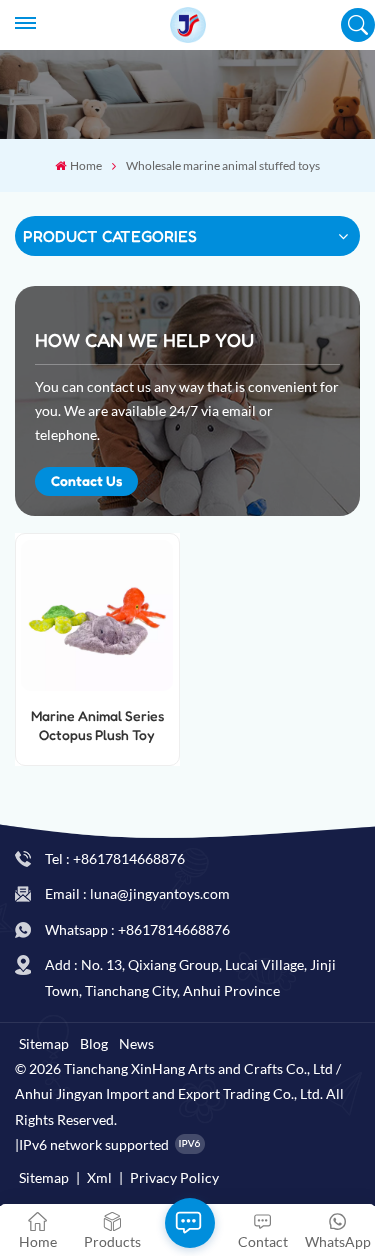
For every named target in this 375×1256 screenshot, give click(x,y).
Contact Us (86, 480)
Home (85, 165)
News (136, 1043)
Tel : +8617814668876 (115, 858)
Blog (94, 1043)
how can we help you (144, 340)
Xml (99, 1177)
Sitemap (44, 1043)
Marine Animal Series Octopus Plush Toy (97, 725)
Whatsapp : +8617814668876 (137, 929)
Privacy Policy (174, 1177)
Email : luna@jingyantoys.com (137, 893)
